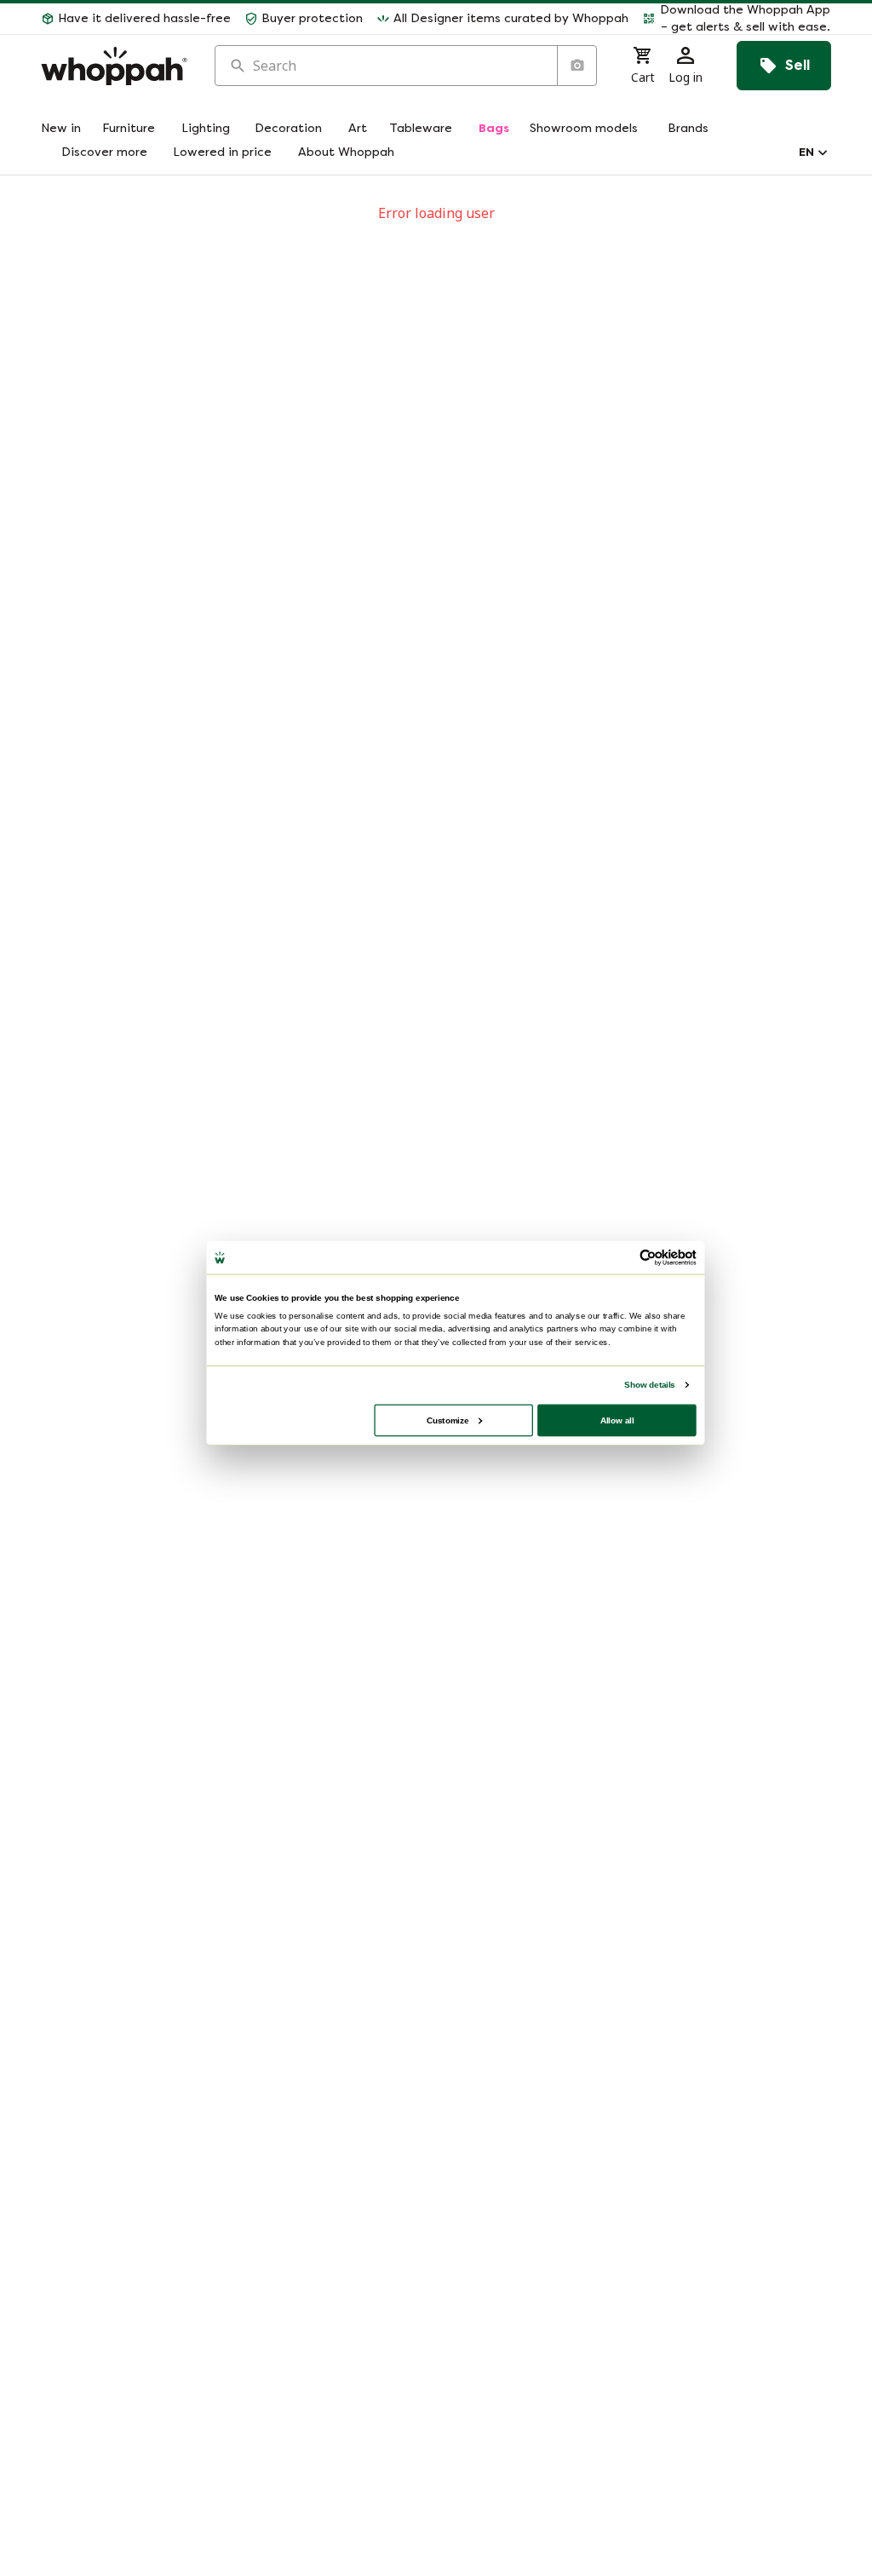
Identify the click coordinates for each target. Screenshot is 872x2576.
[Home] (114, 66)
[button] (737, 19)
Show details (649, 1385)
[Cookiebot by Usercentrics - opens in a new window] (648, 1257)
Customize (447, 1420)
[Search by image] (577, 66)
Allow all (617, 1420)
